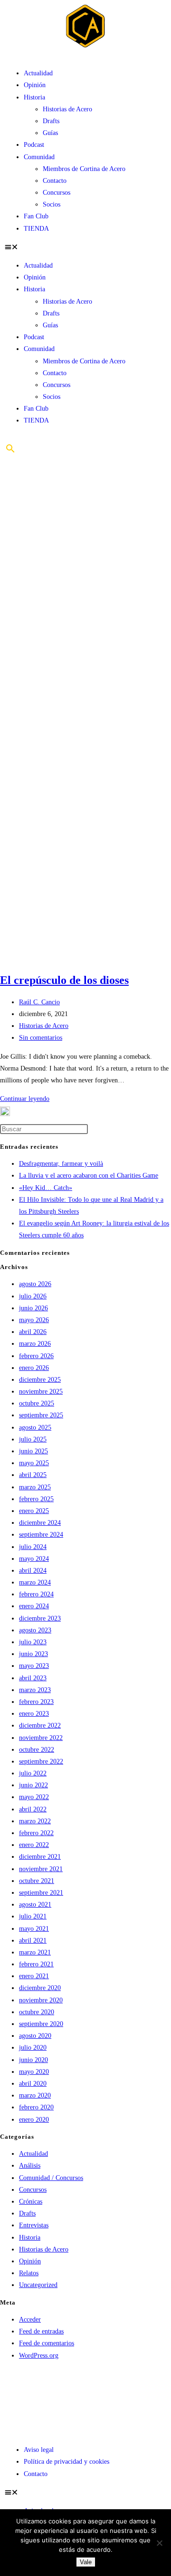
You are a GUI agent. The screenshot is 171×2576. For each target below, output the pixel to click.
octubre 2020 (37, 2012)
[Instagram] (68, 2385)
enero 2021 (34, 1976)
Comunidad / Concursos (51, 2178)
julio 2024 (33, 1547)
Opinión (35, 85)
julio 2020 (33, 2048)
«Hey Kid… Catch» (46, 1188)
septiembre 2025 (41, 1415)
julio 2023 (33, 1642)
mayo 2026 (34, 1320)
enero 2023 (34, 1714)
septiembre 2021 (41, 1893)
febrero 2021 (36, 1964)
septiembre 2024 (41, 1535)
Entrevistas (34, 2225)
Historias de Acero (67, 109)
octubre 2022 (37, 1750)
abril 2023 (33, 1678)
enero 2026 (34, 1368)
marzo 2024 (35, 1582)
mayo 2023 (34, 1666)
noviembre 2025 (41, 1392)
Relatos (29, 2273)
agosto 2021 (35, 1905)
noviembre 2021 (41, 1869)
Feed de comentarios (47, 2343)
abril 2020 (33, 2084)
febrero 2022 (36, 1833)
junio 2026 (33, 1308)
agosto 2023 (35, 1630)
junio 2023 (33, 1654)
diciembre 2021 (40, 1857)
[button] (85, 247)
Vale (86, 2562)
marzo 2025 (35, 1487)
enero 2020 (34, 2120)
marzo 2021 (35, 1952)
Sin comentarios (41, 1038)
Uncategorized (38, 2285)
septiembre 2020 (41, 2024)
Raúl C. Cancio (39, 1002)
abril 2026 (33, 1332)
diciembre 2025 (40, 1380)
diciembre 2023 (40, 1618)
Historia (34, 97)
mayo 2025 (34, 1463)
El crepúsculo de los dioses (64, 980)
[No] (159, 2543)
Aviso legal (39, 2450)
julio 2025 (33, 1439)
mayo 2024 (34, 1559)
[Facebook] (119, 2385)
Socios (52, 204)
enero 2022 (34, 1845)
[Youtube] (17, 2385)
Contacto (55, 181)
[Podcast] (17, 2412)
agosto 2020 (35, 2036)
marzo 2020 (35, 2095)
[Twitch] (94, 2385)
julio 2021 (33, 1916)
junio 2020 (33, 2060)
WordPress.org (39, 2355)
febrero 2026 (36, 1356)
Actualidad (38, 73)
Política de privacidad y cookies (66, 2462)
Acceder (30, 2319)
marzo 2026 (35, 1344)
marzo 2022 (35, 1821)
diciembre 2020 (40, 1988)
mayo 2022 (34, 1797)
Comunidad (39, 157)
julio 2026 (33, 1296)
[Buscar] (10, 452)
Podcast (34, 145)
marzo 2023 (35, 1690)
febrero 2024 (36, 1594)
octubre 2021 (37, 1881)
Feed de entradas (41, 2331)
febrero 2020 (36, 2107)
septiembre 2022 (41, 1761)
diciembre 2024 (40, 1523)
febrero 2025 (36, 1499)
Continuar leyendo (25, 1099)
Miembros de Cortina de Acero (84, 169)
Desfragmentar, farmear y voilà (61, 1164)
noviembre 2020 (41, 2000)
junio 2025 (33, 1451)
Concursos (57, 193)
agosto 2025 (35, 1428)
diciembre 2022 (40, 1725)
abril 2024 (33, 1571)
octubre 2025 (37, 1403)
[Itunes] (145, 2385)
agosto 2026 (35, 1284)
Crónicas (31, 2202)
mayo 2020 (34, 2072)
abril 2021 (33, 1941)
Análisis (30, 2166)
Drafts (51, 121)
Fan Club (36, 216)
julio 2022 (33, 1773)
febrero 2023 (36, 1702)
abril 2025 (33, 1475)
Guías (50, 133)
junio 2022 (33, 1785)
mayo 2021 (34, 1929)
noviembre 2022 (41, 1738)
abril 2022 (33, 1809)
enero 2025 (34, 1511)
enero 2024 (34, 1606)
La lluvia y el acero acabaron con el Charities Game (89, 1175)
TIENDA (36, 229)
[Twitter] (42, 2385)
